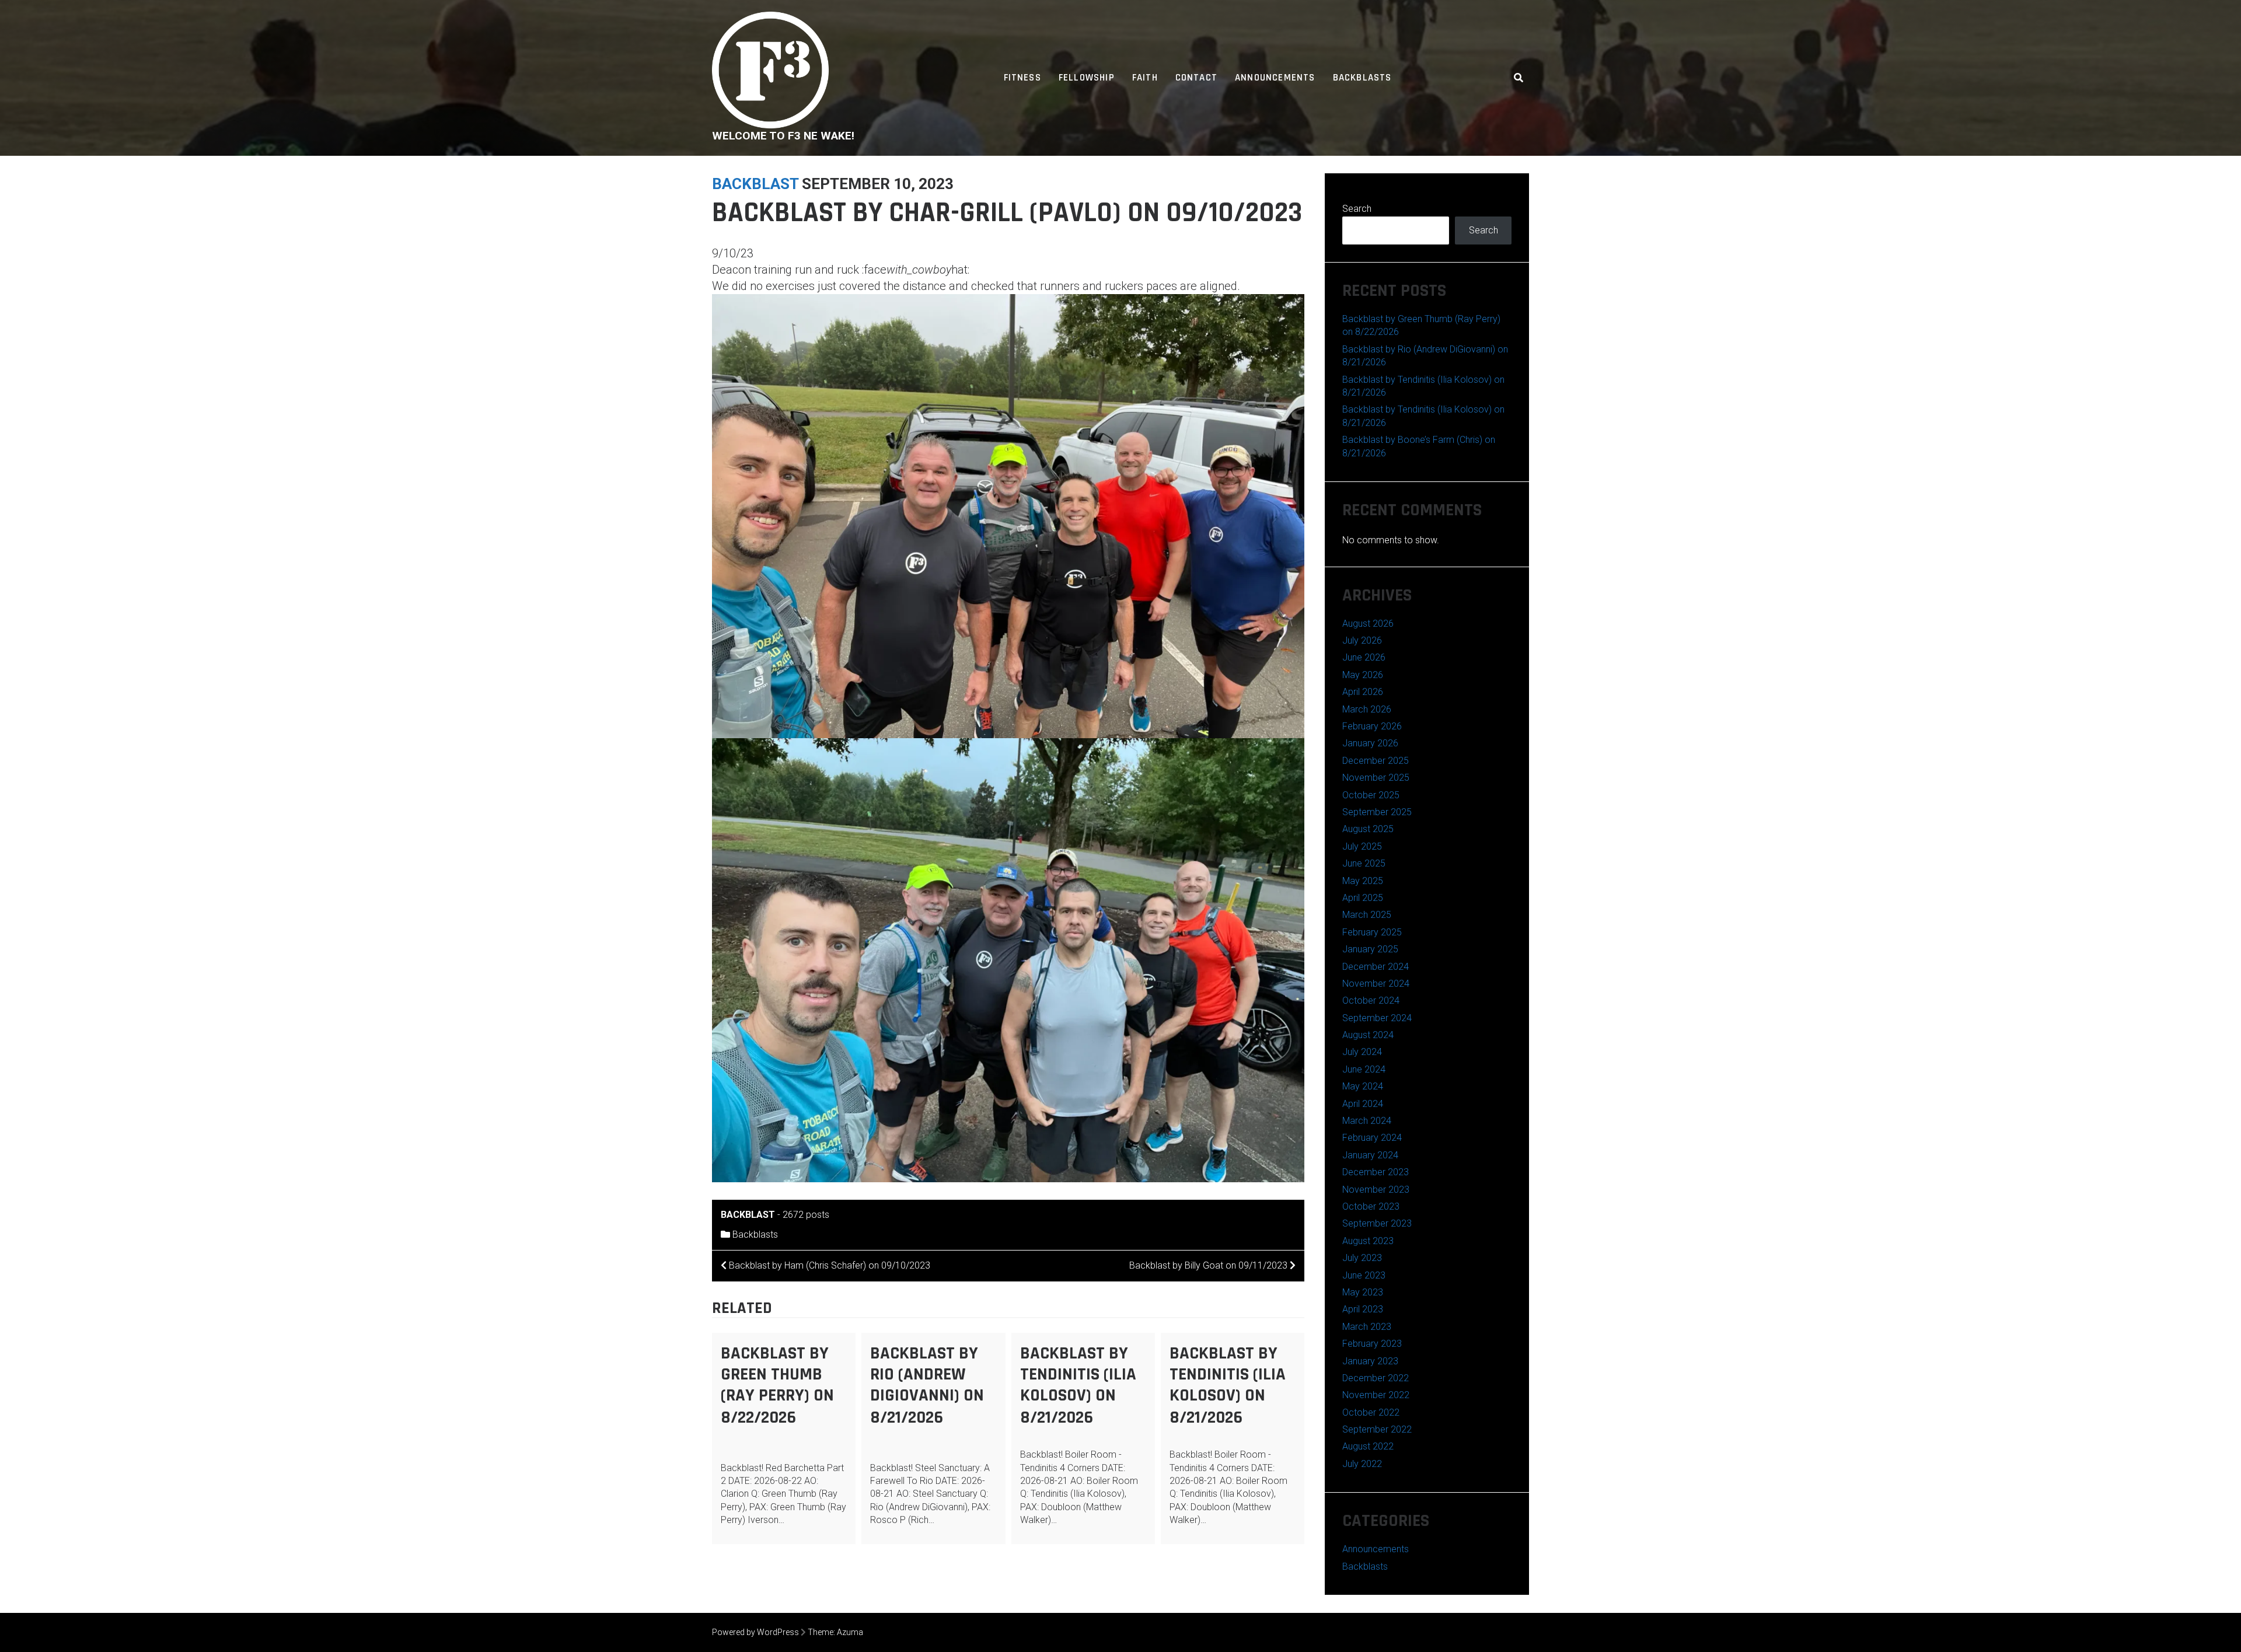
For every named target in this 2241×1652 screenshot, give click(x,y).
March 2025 (1367, 915)
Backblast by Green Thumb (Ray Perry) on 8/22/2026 (777, 1385)
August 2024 (1368, 1035)
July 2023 (1362, 1258)
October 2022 (1371, 1412)
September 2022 (1377, 1429)
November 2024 (1376, 984)
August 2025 (1368, 829)
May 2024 (1363, 1086)
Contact (1196, 78)
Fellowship (1087, 78)
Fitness (1022, 78)
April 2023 (1363, 1309)
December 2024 (1376, 967)
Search (1357, 209)
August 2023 (1368, 1241)
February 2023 (1372, 1344)
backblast (755, 184)
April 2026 (1363, 692)
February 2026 (1372, 726)
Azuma (850, 1632)
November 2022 (1376, 1395)
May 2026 (1363, 675)
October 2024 (1371, 1000)
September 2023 (1377, 1223)
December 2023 (1376, 1172)
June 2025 (1364, 863)
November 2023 (1376, 1190)
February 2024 (1372, 1138)
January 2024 (1370, 1155)
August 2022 (1368, 1446)
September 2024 (1377, 1018)
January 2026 (1370, 743)
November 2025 (1376, 778)
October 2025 (1371, 795)
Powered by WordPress (755, 1632)
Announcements (1275, 78)
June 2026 (1364, 657)
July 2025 (1362, 846)
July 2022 (1362, 1464)
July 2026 (1362, 640)
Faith (1145, 78)
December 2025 (1376, 761)
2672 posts (806, 1215)
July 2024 (1362, 1052)
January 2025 (1370, 949)
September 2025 (1377, 812)
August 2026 (1368, 624)
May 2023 (1363, 1292)
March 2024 (1367, 1121)
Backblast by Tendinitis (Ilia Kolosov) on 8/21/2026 (1078, 1385)
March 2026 (1367, 709)
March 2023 (1367, 1327)
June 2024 (1364, 1069)
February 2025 (1372, 932)
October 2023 (1371, 1206)
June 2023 (1364, 1275)
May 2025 (1363, 881)
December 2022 (1376, 1378)
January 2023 (1370, 1361)
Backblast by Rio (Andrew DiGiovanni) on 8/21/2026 (927, 1385)
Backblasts (1362, 78)
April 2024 (1363, 1104)
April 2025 (1363, 898)
